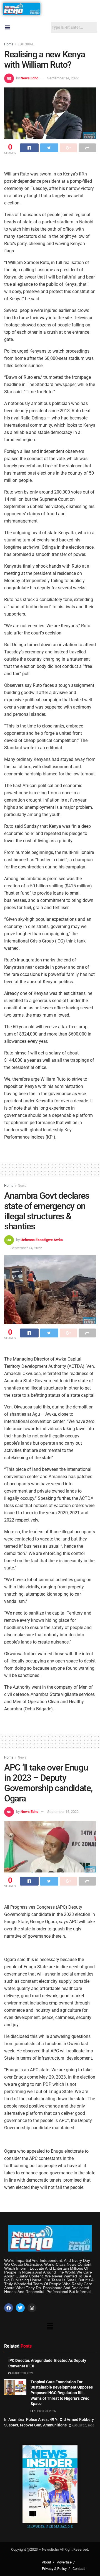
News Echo (29, 78)
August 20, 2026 (22, 2373)
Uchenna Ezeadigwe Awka (42, 1240)
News (22, 1186)
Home (9, 44)
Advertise (64, 2562)
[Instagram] (32, 2308)
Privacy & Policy (54, 2569)
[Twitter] (20, 2308)
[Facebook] (9, 2308)
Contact (79, 2569)
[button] (7, 27)
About (47, 2562)
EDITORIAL (26, 44)
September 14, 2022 (63, 78)
